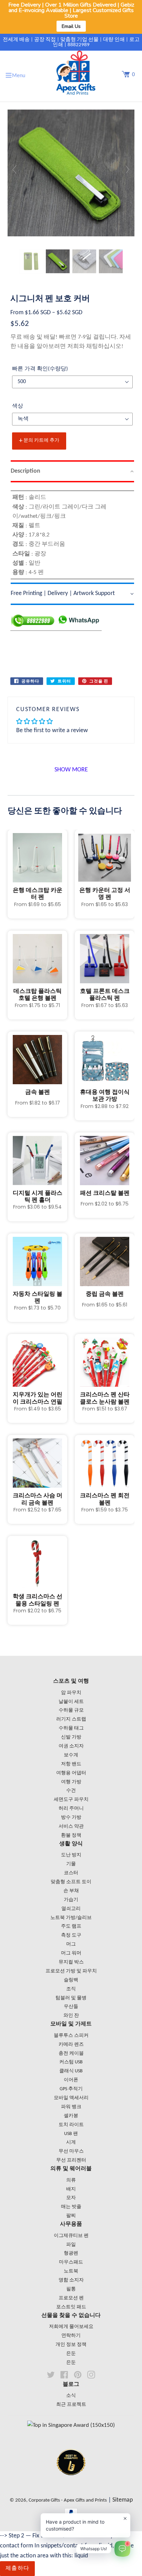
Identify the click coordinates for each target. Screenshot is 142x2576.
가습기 (71, 1900)
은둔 (71, 2354)
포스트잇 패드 (71, 2307)
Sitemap (123, 2500)
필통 (71, 2289)
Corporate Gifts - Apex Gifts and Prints (68, 2500)
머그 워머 (71, 1953)
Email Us (71, 26)
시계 (71, 2142)
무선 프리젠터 (71, 2160)
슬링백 (71, 1980)
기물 (71, 1864)
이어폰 (71, 2080)
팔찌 (71, 2216)
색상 (18, 406)
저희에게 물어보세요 (71, 2327)
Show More (71, 770)
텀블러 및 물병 (71, 1998)
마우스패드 (71, 2262)
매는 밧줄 (71, 2207)
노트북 (71, 2271)
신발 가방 (71, 1737)
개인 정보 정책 (71, 2345)
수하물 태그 (71, 1728)
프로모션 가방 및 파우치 (71, 1971)
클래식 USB (71, 2071)
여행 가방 (71, 1782)
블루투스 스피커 (71, 2036)
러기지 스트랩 (71, 1719)
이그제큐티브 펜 (71, 2236)
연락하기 (71, 2336)
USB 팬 (71, 2134)
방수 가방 (71, 1818)
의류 (71, 2180)
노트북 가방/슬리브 (71, 1918)
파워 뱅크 (71, 2107)
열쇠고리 (71, 1909)
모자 (71, 2198)
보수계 (71, 1755)
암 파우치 (71, 1693)
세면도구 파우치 (71, 1800)
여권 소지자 (71, 1746)
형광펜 (71, 2253)
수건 (71, 1791)
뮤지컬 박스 (71, 1962)
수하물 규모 (71, 1710)
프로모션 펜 (71, 2298)
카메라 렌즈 (71, 2045)
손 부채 (71, 1891)
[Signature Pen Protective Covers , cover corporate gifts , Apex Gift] (31, 261)
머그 (71, 1944)
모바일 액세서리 (71, 2098)
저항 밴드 (71, 1764)
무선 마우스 (71, 2151)
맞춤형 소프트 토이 (71, 1882)
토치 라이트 (71, 2125)
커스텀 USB (71, 2062)
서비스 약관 (71, 1826)
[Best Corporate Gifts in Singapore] (71, 2484)
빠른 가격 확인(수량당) (40, 369)
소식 (71, 2396)
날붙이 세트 (71, 1702)
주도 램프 (71, 1926)
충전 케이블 (71, 2054)
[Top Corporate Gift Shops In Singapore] (71, 2425)
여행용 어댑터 (71, 1773)
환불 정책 (71, 1835)
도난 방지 (71, 1855)
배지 (71, 2189)
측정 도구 (71, 1935)
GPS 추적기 (71, 2089)
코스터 (71, 1873)
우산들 (71, 2007)
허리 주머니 (71, 1809)
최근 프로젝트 (71, 2405)
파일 (71, 2245)
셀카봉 (71, 2116)
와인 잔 (71, 2016)
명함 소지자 (71, 2280)
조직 (71, 1989)
